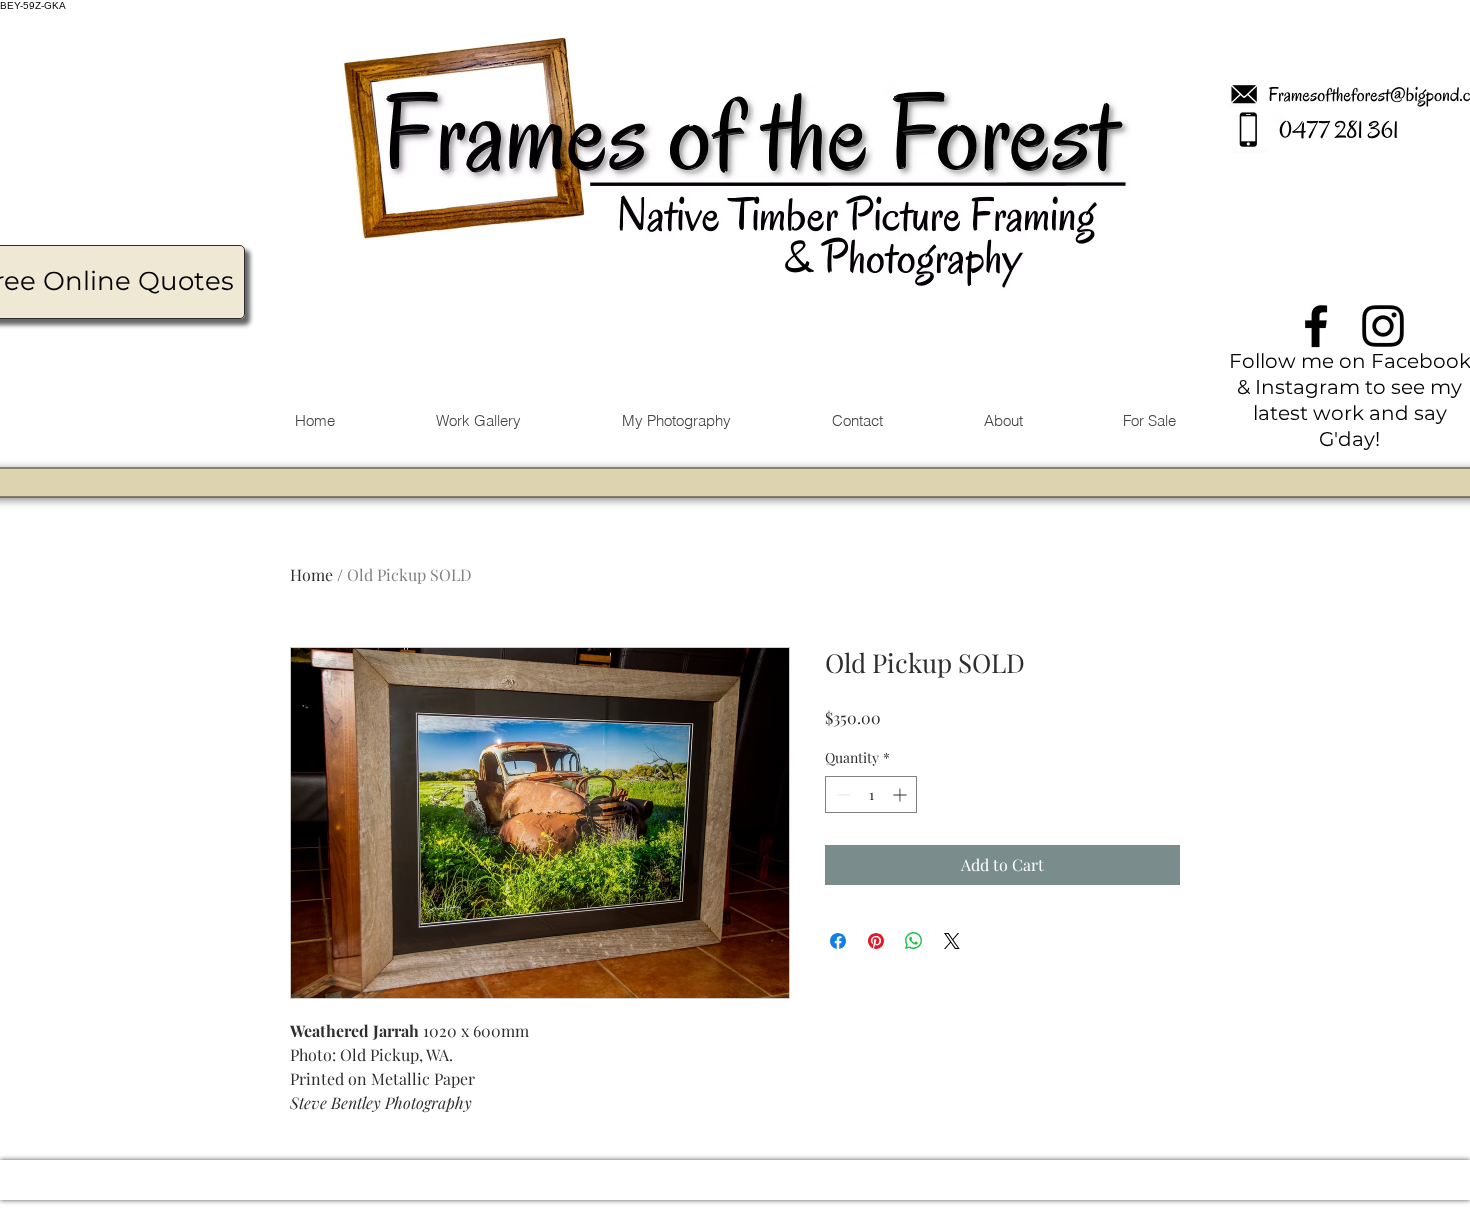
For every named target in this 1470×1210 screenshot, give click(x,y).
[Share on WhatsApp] (914, 941)
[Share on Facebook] (838, 941)
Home (311, 574)
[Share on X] (952, 941)
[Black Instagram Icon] (1383, 326)
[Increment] (901, 794)
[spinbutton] (871, 794)
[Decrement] (840, 794)
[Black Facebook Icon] (1316, 326)
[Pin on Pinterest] (876, 941)
